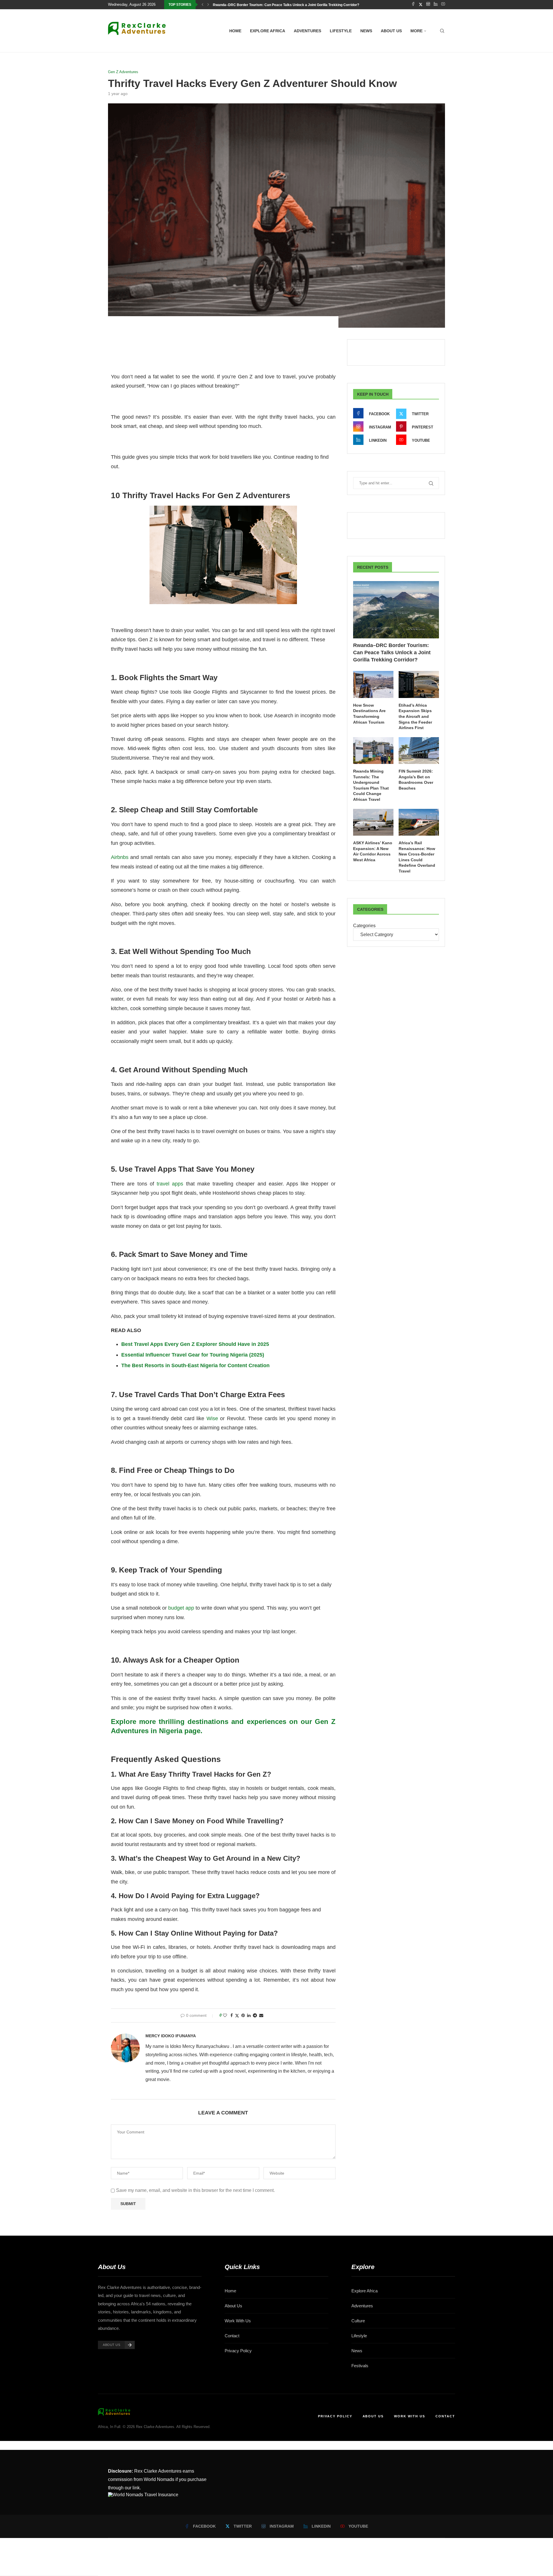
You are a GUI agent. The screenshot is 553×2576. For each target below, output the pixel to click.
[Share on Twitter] (237, 2016)
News (366, 31)
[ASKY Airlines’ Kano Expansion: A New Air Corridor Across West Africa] (373, 822)
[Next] (208, 5)
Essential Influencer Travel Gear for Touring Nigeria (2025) (193, 1355)
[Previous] (202, 5)
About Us (233, 2306)
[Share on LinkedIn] (249, 2015)
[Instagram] (428, 5)
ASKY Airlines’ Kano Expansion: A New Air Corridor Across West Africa (373, 851)
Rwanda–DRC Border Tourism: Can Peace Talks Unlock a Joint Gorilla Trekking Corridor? (286, 5)
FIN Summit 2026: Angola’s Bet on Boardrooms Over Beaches (416, 780)
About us (391, 31)
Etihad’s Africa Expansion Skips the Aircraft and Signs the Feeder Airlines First (415, 716)
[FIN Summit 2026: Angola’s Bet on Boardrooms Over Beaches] (419, 751)
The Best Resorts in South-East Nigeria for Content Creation (195, 1365)
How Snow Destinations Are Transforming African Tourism (369, 714)
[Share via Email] (261, 2015)
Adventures (307, 31)
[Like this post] (225, 2015)
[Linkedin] (436, 5)
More (416, 31)
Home (235, 31)
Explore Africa (268, 31)
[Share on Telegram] (255, 2015)
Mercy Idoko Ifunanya (171, 2036)
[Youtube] (443, 5)
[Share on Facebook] (232, 2015)
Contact (232, 2336)
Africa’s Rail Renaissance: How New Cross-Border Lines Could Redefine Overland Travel (417, 857)
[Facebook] (413, 5)
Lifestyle (341, 31)
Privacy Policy (238, 2351)
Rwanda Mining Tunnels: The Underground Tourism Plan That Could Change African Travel (371, 785)
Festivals (360, 2366)
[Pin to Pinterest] (243, 2015)
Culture (358, 2321)
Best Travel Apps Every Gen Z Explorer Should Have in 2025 (195, 1344)
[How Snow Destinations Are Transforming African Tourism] (373, 684)
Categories (364, 926)
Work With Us (238, 2321)
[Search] (442, 31)
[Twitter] (421, 5)
